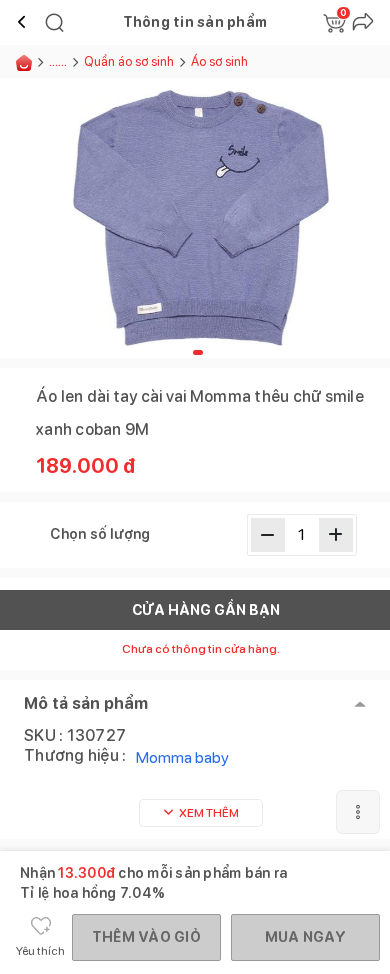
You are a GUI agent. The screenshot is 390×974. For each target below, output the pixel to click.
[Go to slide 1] (198, 352)
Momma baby (182, 757)
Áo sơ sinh (221, 61)
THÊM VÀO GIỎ (146, 937)
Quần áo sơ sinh (129, 61)
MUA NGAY (305, 937)
